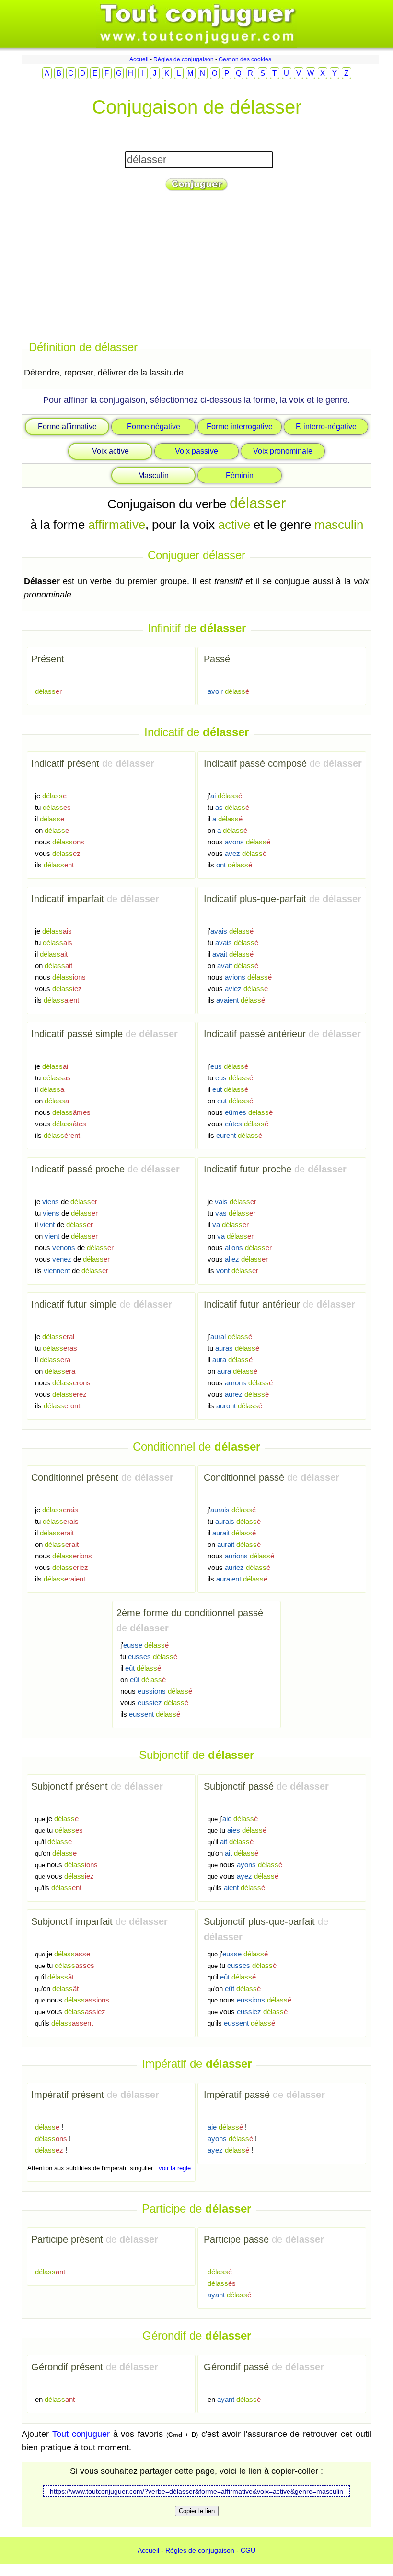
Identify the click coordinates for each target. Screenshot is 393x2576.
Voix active (110, 451)
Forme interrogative (240, 427)
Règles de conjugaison (184, 59)
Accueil (139, 59)
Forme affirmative (67, 427)
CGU (248, 2550)
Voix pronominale (283, 451)
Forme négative (154, 427)
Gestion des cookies (245, 59)
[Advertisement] (196, 267)
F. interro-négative (326, 427)
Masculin (153, 475)
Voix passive (196, 451)
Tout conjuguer (81, 2434)
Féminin (240, 475)
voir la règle (175, 2168)
